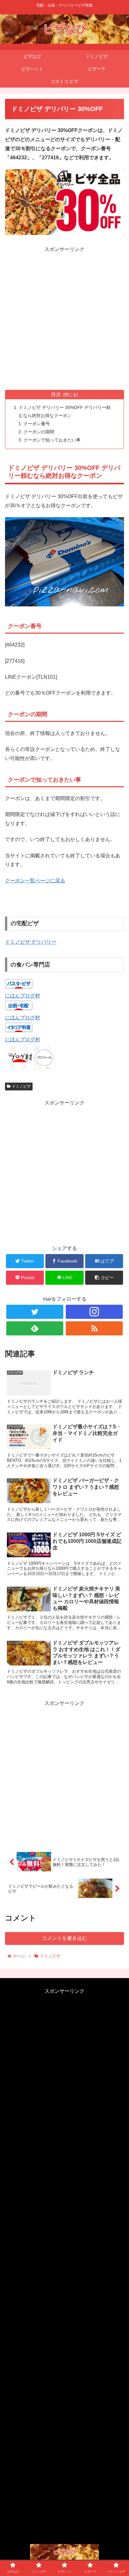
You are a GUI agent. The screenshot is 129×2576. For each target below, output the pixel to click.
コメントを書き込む (64, 1938)
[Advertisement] (64, 319)
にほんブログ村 (23, 996)
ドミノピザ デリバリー (31, 942)
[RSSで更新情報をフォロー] (94, 1328)
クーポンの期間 (39, 432)
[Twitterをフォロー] (35, 1312)
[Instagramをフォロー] (94, 1312)
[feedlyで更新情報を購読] (35, 1328)
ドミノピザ (21, 1086)
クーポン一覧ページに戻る (35, 881)
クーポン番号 (37, 424)
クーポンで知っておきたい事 (52, 440)
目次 (56, 394)
